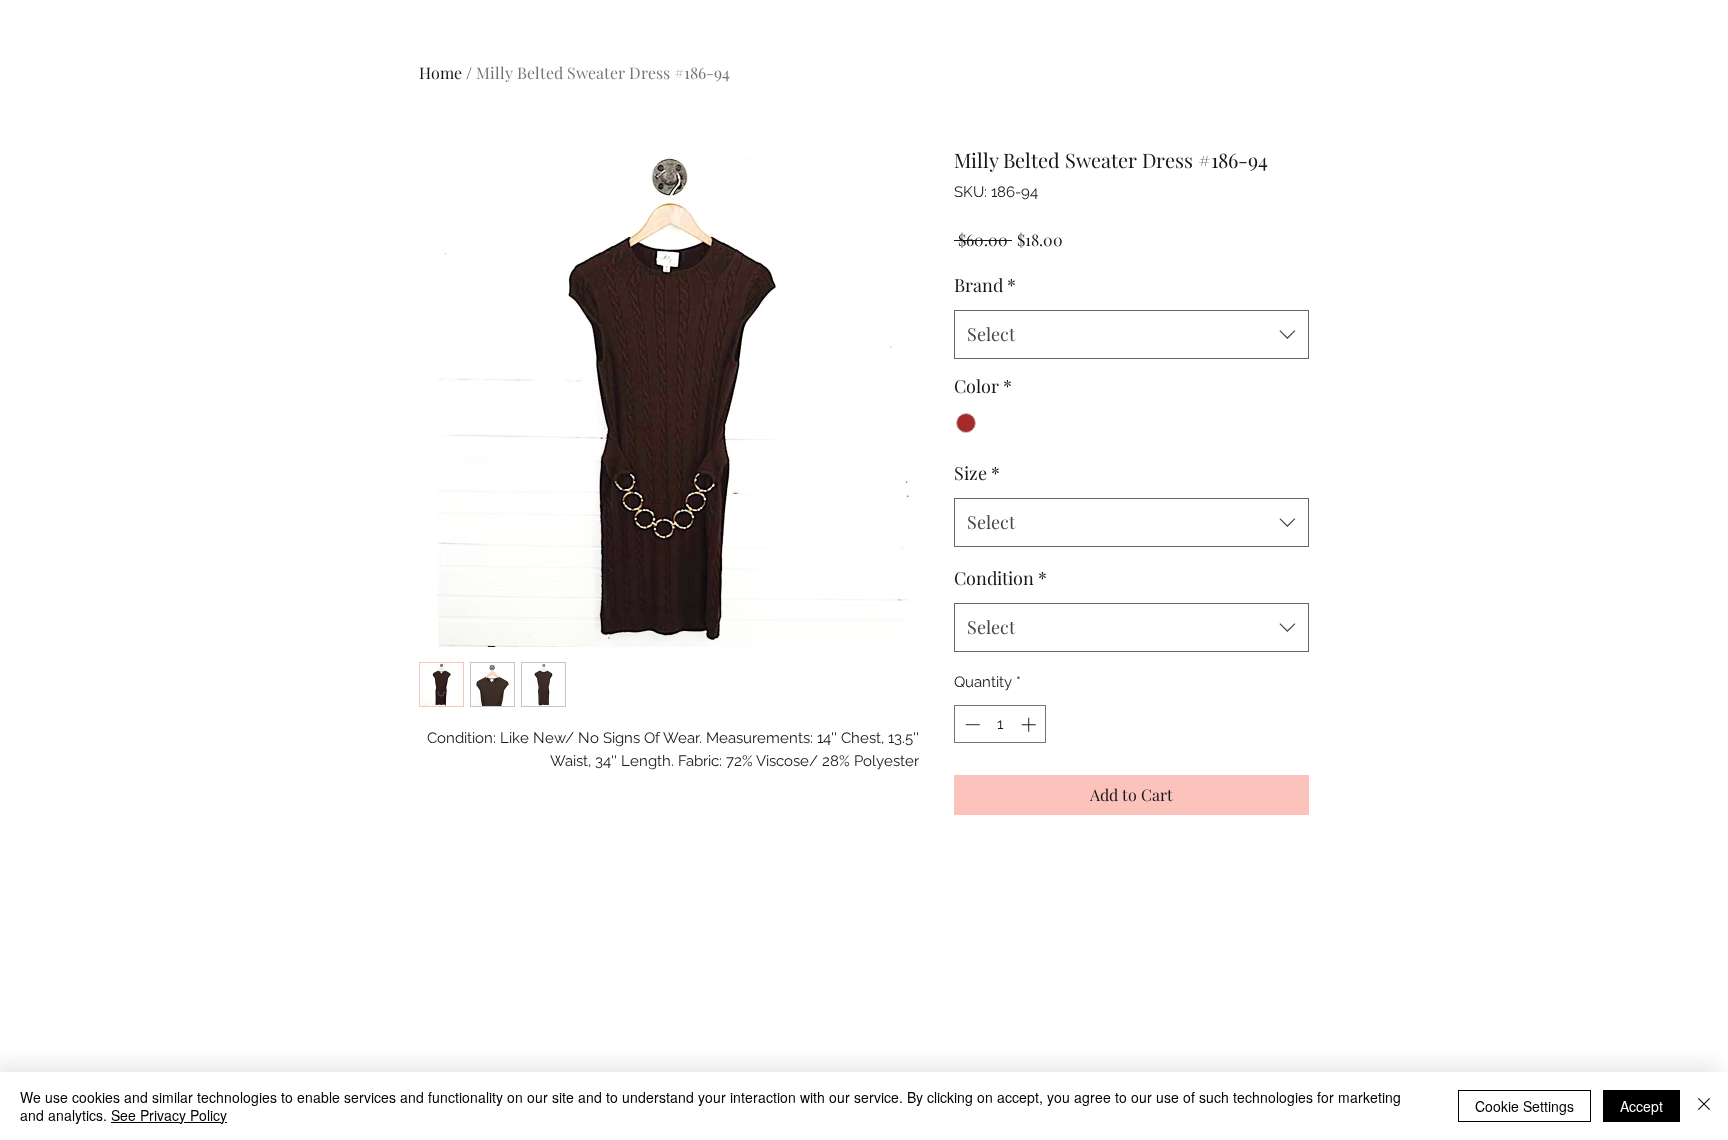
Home (440, 72)
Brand (985, 285)
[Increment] (1030, 724)
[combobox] (1131, 335)
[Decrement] (970, 724)
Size (977, 473)
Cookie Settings (1524, 1106)
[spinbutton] (1000, 724)
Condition (1000, 578)
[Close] (1704, 1106)
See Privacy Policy (169, 1115)
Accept (1641, 1106)
